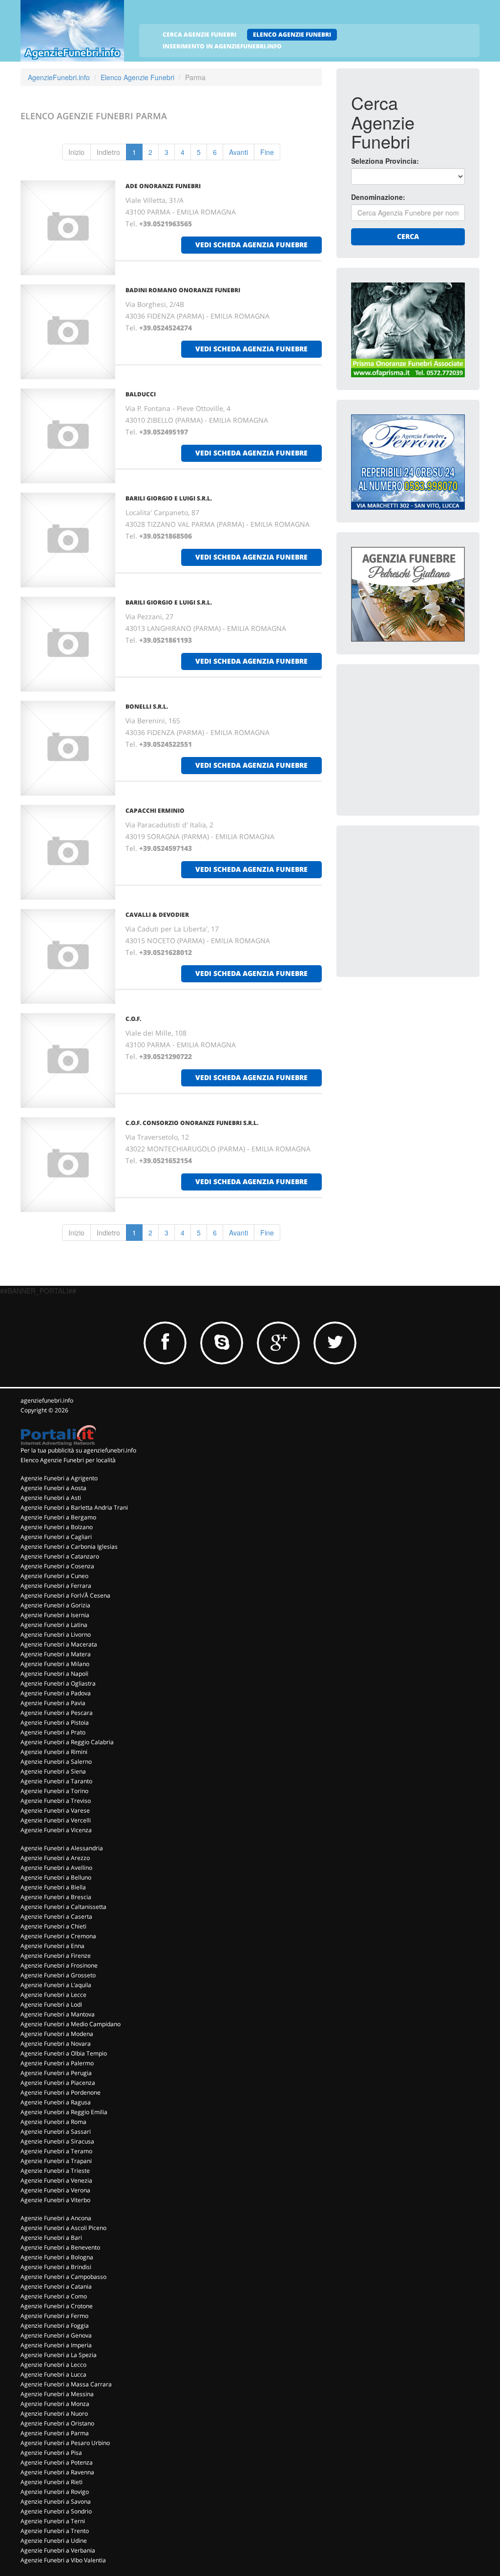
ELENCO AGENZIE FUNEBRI (292, 34)
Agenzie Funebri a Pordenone (61, 2092)
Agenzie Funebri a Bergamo (58, 1517)
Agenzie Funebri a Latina (54, 1625)
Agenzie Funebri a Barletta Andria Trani (74, 1507)
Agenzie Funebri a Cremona (58, 1936)
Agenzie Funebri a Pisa (51, 2453)
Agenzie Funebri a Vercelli (56, 1820)
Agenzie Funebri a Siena (53, 1771)
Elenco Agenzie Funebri (137, 77)
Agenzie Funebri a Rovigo (55, 2492)
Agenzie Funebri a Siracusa (57, 2141)
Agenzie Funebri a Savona (56, 2501)
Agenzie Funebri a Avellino (56, 1868)
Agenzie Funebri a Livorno (56, 1634)
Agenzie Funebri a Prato (53, 1732)
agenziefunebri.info (47, 1400)
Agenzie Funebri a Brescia (56, 1897)
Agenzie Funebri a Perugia (56, 2073)
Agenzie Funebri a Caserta (56, 1916)
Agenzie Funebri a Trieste (55, 2171)
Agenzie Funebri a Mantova (58, 2014)
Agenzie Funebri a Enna (52, 1946)
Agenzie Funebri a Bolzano (57, 1527)
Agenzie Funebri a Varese (55, 1810)
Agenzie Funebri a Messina (57, 2394)
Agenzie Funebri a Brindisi (56, 2267)
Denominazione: (378, 197)
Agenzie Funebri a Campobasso (63, 2277)
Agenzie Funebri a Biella (53, 1887)
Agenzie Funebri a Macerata (59, 1644)
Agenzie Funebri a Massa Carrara (66, 2384)
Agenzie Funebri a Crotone (57, 2306)
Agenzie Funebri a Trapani (56, 2161)
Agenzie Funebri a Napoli (54, 1674)
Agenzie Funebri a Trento (55, 2531)
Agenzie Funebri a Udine (54, 2541)
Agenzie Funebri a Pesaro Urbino (65, 2443)
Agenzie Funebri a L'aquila (56, 1985)
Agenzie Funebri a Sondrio (56, 2511)
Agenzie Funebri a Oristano (57, 2423)
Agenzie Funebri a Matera (56, 1654)
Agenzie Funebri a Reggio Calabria (67, 1742)
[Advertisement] (424, 740)
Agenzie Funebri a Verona (55, 2190)
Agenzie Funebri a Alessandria (62, 1848)
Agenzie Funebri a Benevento (60, 2247)
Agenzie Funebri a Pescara (57, 1713)
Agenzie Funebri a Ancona (56, 2218)
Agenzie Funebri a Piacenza (58, 2083)
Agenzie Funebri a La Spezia (59, 2355)
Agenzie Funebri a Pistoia (55, 1722)
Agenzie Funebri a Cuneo (54, 1576)
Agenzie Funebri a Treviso (56, 1801)
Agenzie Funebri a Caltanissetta (63, 1907)
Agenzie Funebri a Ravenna (57, 2472)
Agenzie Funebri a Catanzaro (60, 1556)
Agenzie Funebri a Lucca (53, 2374)
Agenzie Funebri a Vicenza (56, 1830)
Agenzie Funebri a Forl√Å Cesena (65, 1595)
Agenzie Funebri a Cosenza (57, 1566)
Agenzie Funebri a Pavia (53, 1703)
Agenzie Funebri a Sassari (56, 2132)
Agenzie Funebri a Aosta (53, 1488)
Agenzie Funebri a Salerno (56, 1762)
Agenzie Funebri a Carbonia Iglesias (69, 1547)
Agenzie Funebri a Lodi (51, 2004)
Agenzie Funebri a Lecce (53, 1995)
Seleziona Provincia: (385, 161)
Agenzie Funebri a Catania (56, 2286)
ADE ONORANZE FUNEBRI (163, 186)
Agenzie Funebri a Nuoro (54, 2414)
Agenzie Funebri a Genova (56, 2335)
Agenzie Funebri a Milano (55, 1664)
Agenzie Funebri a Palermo (57, 2063)
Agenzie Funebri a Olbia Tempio (64, 2053)
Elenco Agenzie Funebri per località (68, 1460)
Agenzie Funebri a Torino (54, 1791)
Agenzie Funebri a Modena (57, 2034)
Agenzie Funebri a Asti (51, 1498)
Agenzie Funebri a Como (54, 2296)
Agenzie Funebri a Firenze (56, 1956)
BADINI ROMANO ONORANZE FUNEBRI (183, 290)
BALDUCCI (141, 394)
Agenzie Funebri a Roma (53, 2122)
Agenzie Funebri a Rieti (52, 2482)
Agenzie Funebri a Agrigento (59, 1478)
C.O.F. (133, 1019)
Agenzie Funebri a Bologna (57, 2257)
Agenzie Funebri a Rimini (54, 1752)
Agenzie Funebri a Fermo (54, 2316)
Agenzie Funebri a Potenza (57, 2462)
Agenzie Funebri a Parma (55, 2433)
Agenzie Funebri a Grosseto (58, 1975)
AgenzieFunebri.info (59, 77)
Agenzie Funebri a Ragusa (56, 2102)
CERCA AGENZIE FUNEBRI (199, 34)
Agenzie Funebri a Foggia (55, 2326)
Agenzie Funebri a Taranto (56, 1781)
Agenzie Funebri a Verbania (58, 2550)
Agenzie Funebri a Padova (56, 1693)
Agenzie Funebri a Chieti (53, 1926)
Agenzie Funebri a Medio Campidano (71, 2024)
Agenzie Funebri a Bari (51, 2238)
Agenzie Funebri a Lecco (53, 2365)
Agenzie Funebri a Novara (56, 2044)
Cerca (408, 236)
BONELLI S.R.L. (147, 706)
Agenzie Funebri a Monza (55, 2404)
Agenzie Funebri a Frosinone (59, 1965)
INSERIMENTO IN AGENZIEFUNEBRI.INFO (222, 46)
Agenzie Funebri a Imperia (56, 2345)
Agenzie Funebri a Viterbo (55, 2200)
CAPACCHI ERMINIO (155, 811)
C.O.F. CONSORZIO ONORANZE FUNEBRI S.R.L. (192, 1123)
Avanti (239, 152)
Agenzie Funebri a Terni (53, 2521)
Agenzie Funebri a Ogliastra (58, 1683)
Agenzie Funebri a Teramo (56, 2151)
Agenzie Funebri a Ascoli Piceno (63, 2228)
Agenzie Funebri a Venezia (56, 2180)
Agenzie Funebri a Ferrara (56, 1586)
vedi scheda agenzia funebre (251, 245)
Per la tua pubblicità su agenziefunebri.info (78, 1450)
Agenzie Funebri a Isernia (55, 1615)
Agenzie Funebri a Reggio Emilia (64, 2112)
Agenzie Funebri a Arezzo (55, 1858)
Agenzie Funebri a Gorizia (55, 1605)
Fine (267, 152)
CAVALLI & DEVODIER (157, 915)
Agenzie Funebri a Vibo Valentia (63, 2560)
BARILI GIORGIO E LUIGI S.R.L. (169, 498)
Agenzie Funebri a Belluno (56, 1877)
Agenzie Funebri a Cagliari (56, 1537)
